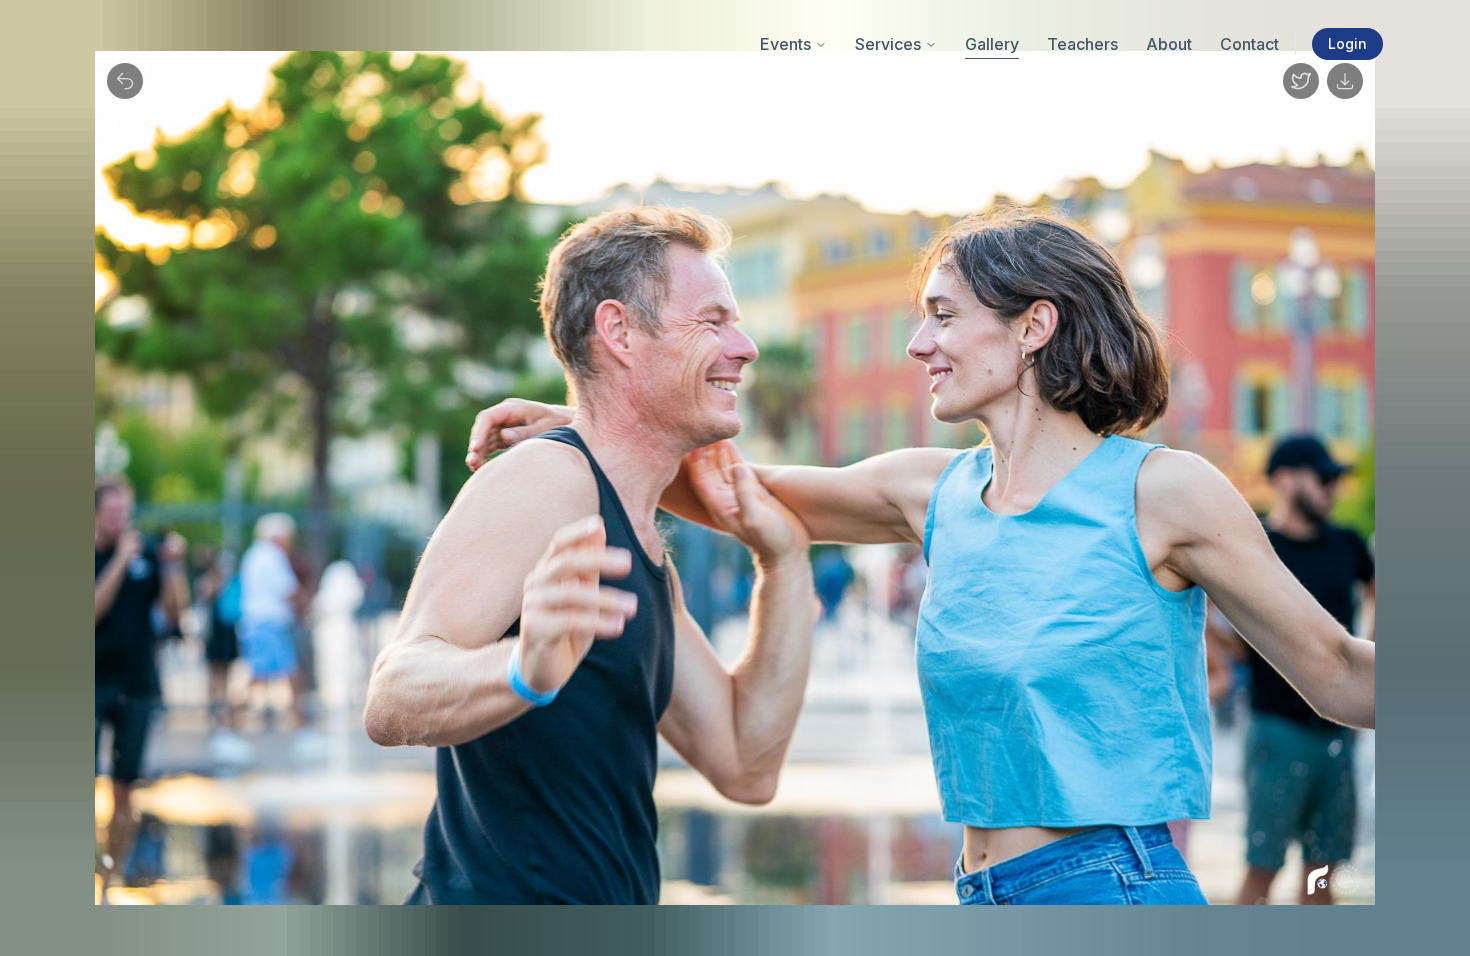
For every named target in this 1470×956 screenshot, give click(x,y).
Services (888, 44)
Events (785, 44)
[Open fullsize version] (1301, 81)
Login (1347, 43)
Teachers (1082, 44)
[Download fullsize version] (1345, 81)
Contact (1249, 44)
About (1169, 44)
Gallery (992, 44)
